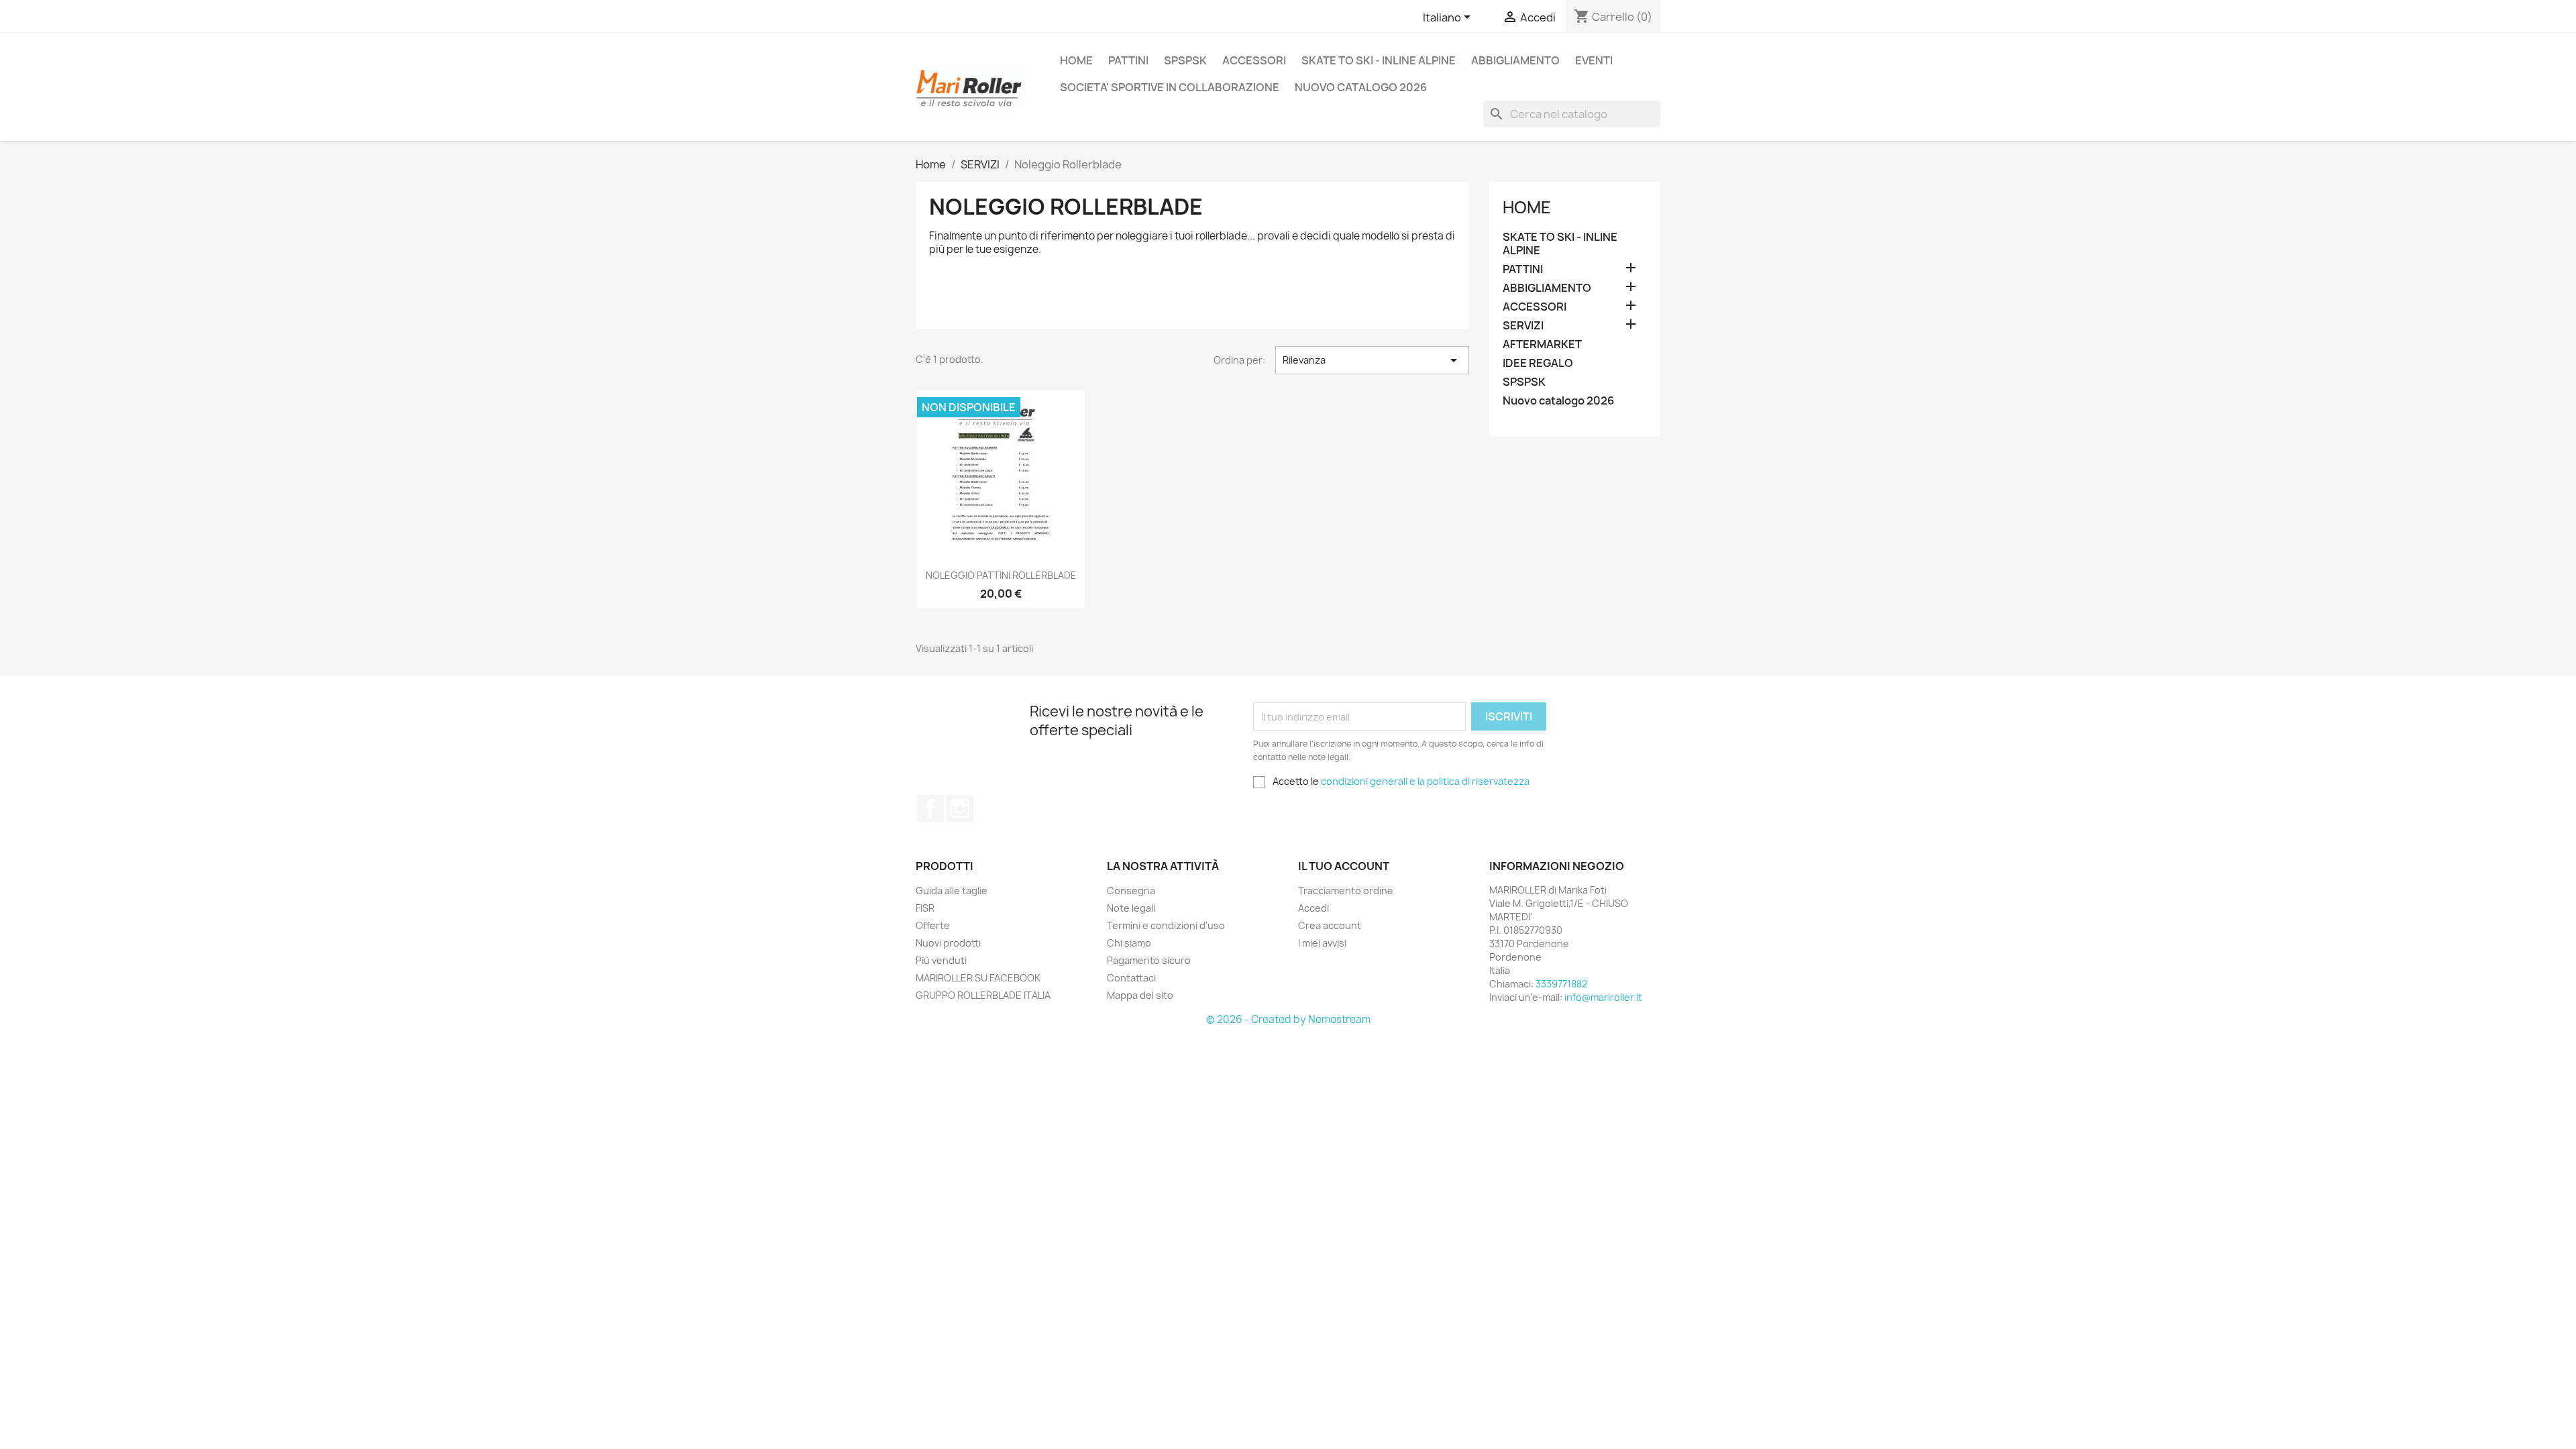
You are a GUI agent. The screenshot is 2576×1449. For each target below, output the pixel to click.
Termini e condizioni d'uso (1166, 925)
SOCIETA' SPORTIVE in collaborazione (1170, 87)
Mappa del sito (1140, 995)
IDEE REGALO (1538, 363)
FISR (925, 908)
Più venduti (941, 960)
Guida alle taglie (952, 891)
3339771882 (1561, 984)
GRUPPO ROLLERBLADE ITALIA (983, 995)
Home (1527, 207)
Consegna (1131, 891)
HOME (1076, 60)
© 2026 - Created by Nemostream (1288, 1019)
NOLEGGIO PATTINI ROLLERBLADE (1001, 575)
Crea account (1330, 925)
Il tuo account (1344, 866)
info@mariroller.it (1603, 997)
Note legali (1131, 908)
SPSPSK (1185, 60)
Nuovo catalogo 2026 (1361, 87)
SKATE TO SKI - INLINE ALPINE (1379, 60)
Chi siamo (1129, 943)
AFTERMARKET (1542, 344)
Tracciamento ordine (1346, 891)
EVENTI (1594, 60)
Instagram (960, 808)
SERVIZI (1523, 326)
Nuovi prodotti (948, 943)
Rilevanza (1372, 360)
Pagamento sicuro (1149, 960)
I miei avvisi (1322, 943)
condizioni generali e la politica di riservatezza (1425, 781)
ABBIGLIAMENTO (1515, 60)
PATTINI (1128, 60)
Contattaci (1131, 978)
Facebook (930, 808)
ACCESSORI (1254, 60)
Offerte (933, 925)
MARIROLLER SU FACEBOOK (978, 978)
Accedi (1313, 908)
